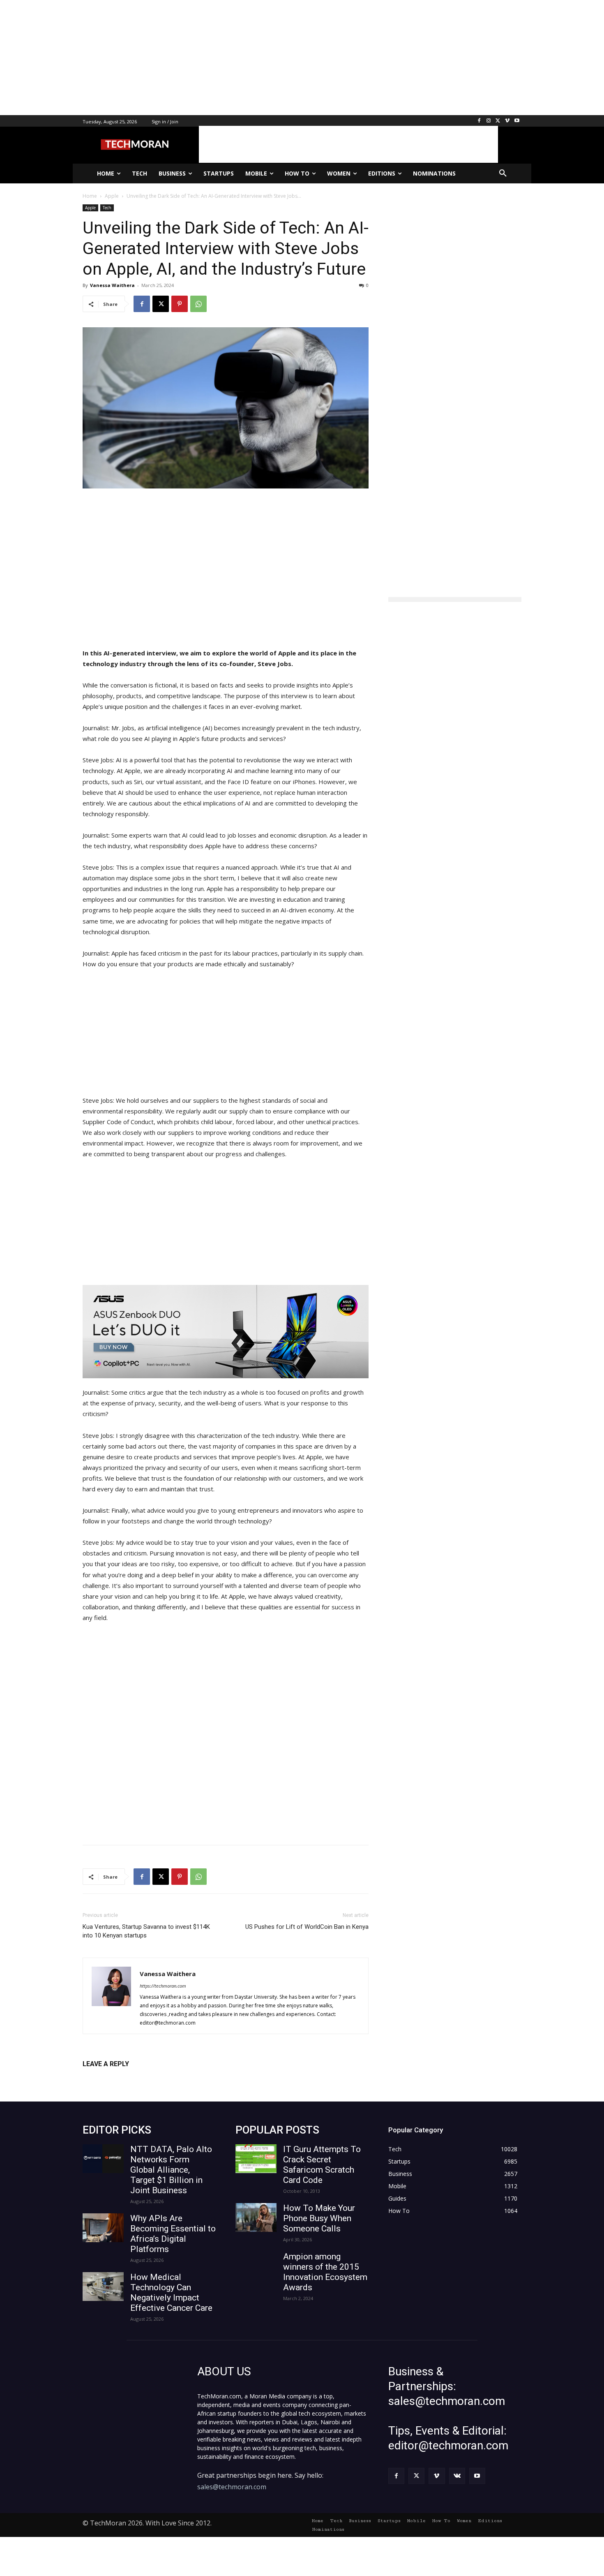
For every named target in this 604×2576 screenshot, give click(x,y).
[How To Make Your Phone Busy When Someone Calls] (256, 2217)
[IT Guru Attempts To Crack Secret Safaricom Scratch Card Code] (256, 2159)
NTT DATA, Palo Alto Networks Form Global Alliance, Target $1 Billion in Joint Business (171, 2170)
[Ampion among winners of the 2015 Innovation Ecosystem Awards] (256, 2266)
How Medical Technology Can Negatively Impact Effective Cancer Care (171, 2292)
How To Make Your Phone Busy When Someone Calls (319, 2218)
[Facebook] (479, 121)
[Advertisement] (247, 58)
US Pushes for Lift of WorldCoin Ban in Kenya (307, 1927)
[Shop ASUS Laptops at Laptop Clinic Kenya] (226, 1332)
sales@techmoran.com (232, 2487)
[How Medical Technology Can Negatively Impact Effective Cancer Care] (103, 2287)
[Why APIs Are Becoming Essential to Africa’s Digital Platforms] (103, 2228)
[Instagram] (489, 121)
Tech (107, 208)
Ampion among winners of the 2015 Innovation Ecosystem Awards (325, 2272)
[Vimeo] (507, 121)
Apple (90, 208)
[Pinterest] (180, 304)
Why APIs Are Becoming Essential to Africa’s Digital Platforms (173, 2234)
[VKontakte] (457, 2476)
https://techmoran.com (163, 1986)
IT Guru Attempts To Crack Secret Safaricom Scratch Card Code (322, 2165)
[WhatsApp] (198, 304)
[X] (498, 121)
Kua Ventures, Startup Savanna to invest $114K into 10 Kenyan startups (146, 1931)
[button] (503, 174)
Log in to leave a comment (119, 2077)
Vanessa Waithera (112, 285)
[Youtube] (517, 121)
